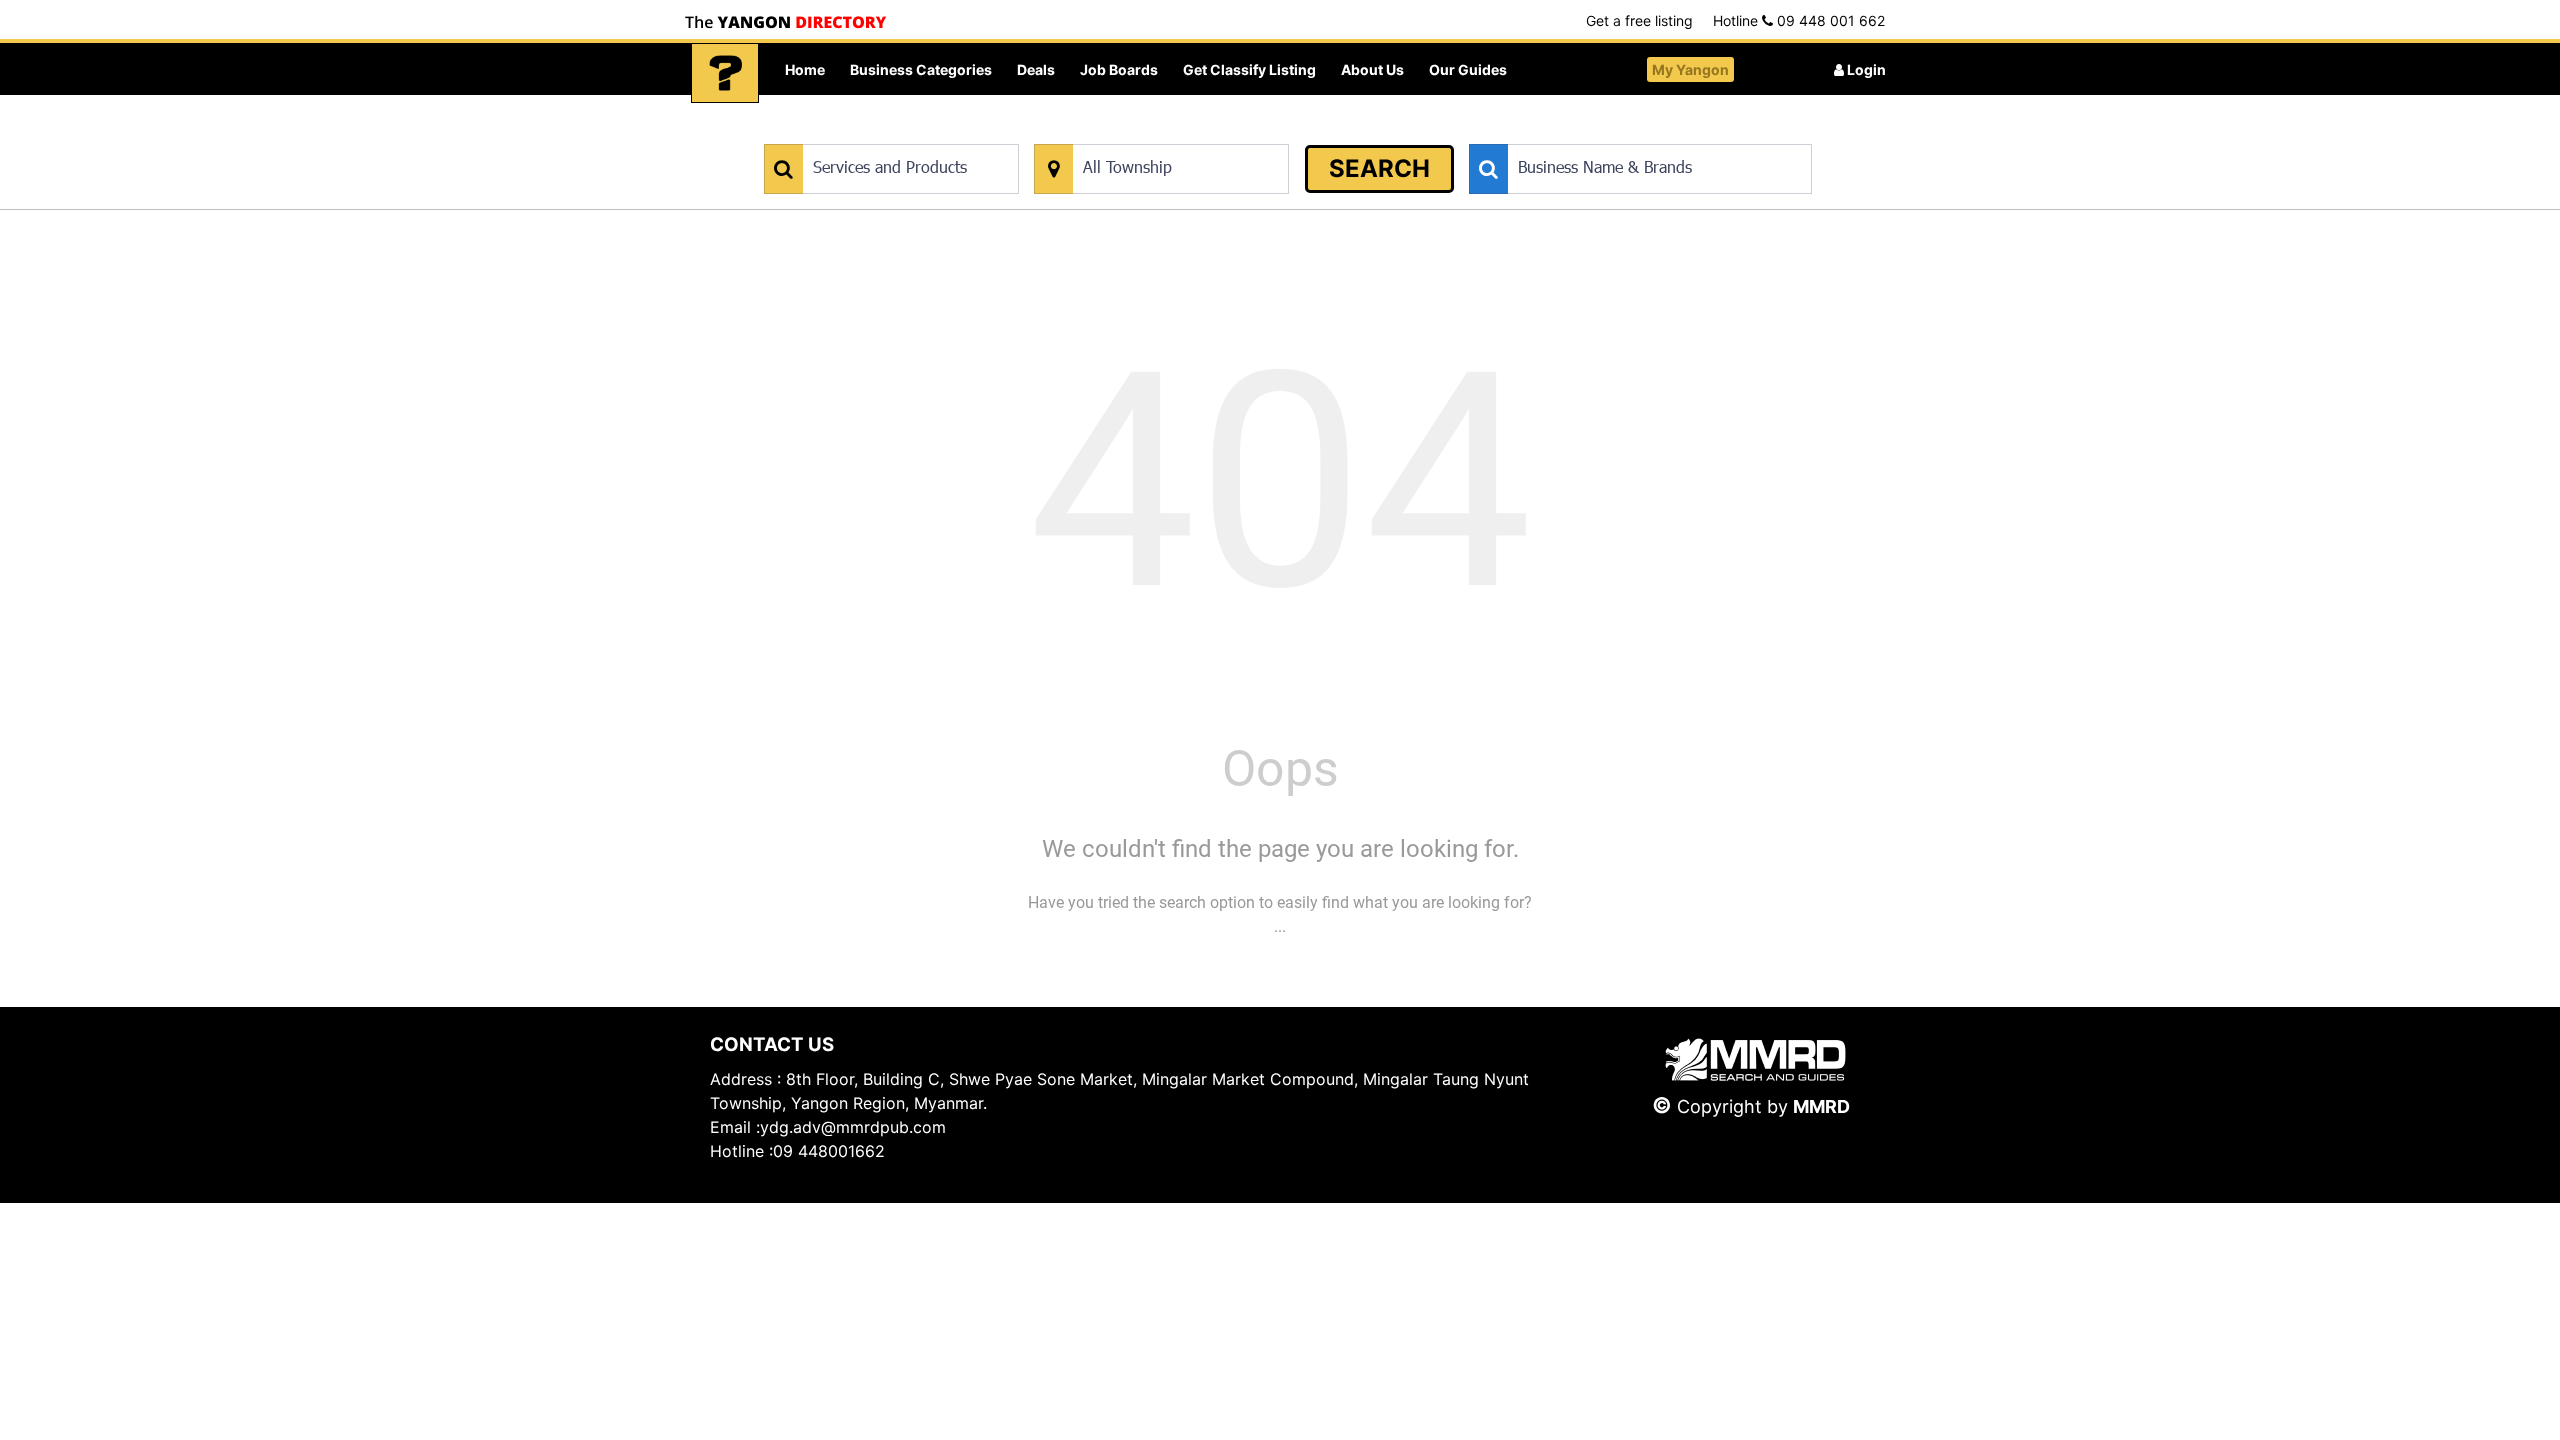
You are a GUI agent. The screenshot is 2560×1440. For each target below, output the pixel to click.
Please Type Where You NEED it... (1137, 133)
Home (805, 69)
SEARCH (1379, 168)
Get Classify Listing (1249, 69)
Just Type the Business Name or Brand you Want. (1619, 133)
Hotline (1799, 20)
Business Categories (921, 69)
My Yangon (1690, 69)
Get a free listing (1639, 20)
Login (1865, 69)
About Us (1372, 69)
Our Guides (1468, 69)
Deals (1036, 69)
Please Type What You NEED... (857, 133)
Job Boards (1119, 69)
